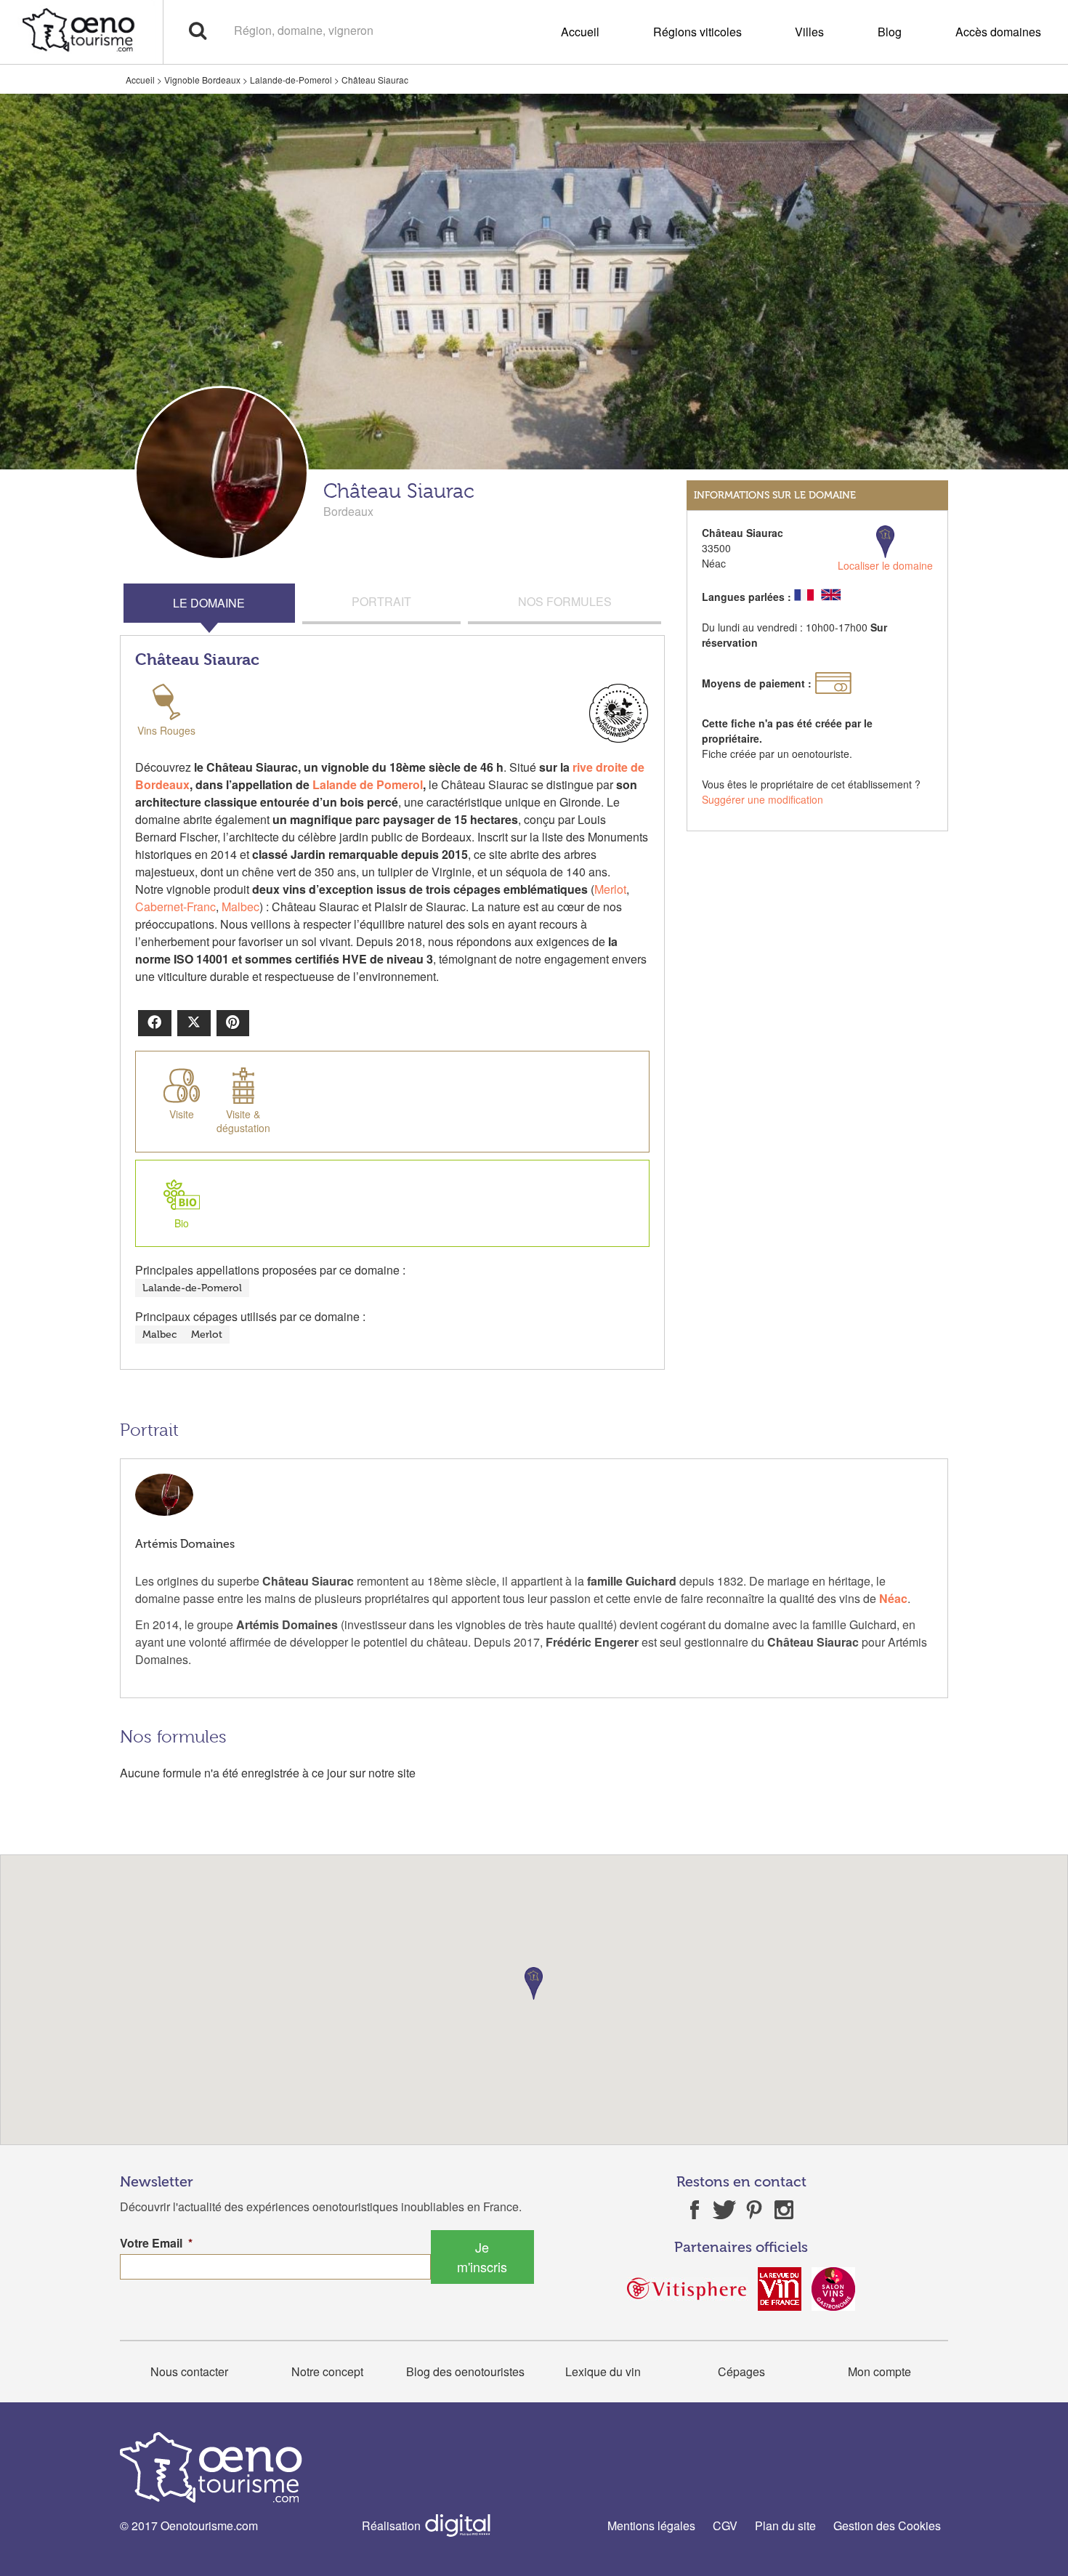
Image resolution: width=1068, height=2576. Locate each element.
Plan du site (785, 2525)
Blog (890, 32)
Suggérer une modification (762, 799)
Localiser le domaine (885, 565)
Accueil (580, 32)
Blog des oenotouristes (465, 2371)
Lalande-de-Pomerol (291, 80)
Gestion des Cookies (887, 2525)
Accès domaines (998, 32)
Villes (809, 32)
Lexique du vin (603, 2371)
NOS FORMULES (565, 601)
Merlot (610, 889)
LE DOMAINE (209, 603)
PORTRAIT (381, 601)
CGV (725, 2525)
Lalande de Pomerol (368, 784)
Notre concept (327, 2371)
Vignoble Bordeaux (202, 80)
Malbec (240, 907)
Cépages (741, 2371)
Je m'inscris (482, 2257)
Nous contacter (189, 2371)
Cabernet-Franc (175, 907)
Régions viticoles (697, 32)
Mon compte (879, 2371)
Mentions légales (651, 2525)
